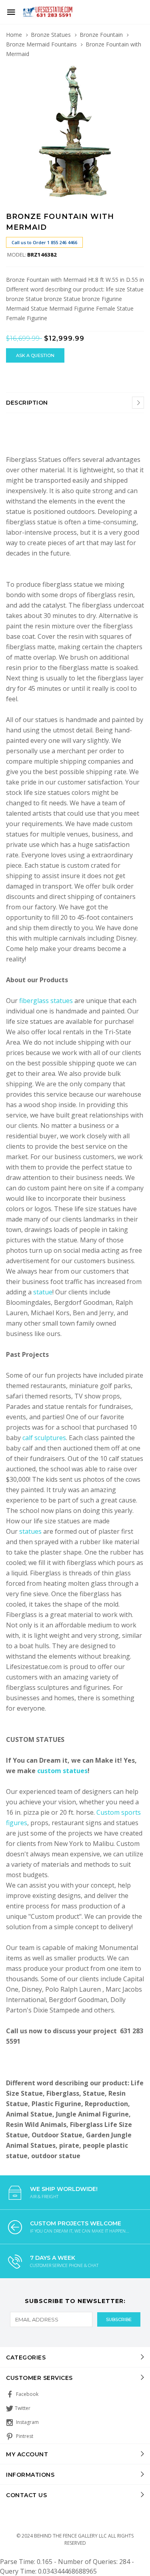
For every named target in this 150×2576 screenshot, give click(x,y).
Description (27, 403)
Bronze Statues (51, 35)
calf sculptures (44, 1438)
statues (31, 1531)
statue (43, 1292)
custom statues (62, 1771)
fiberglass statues (46, 1001)
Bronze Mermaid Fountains (41, 44)
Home (14, 35)
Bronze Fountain (101, 35)
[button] (137, 72)
